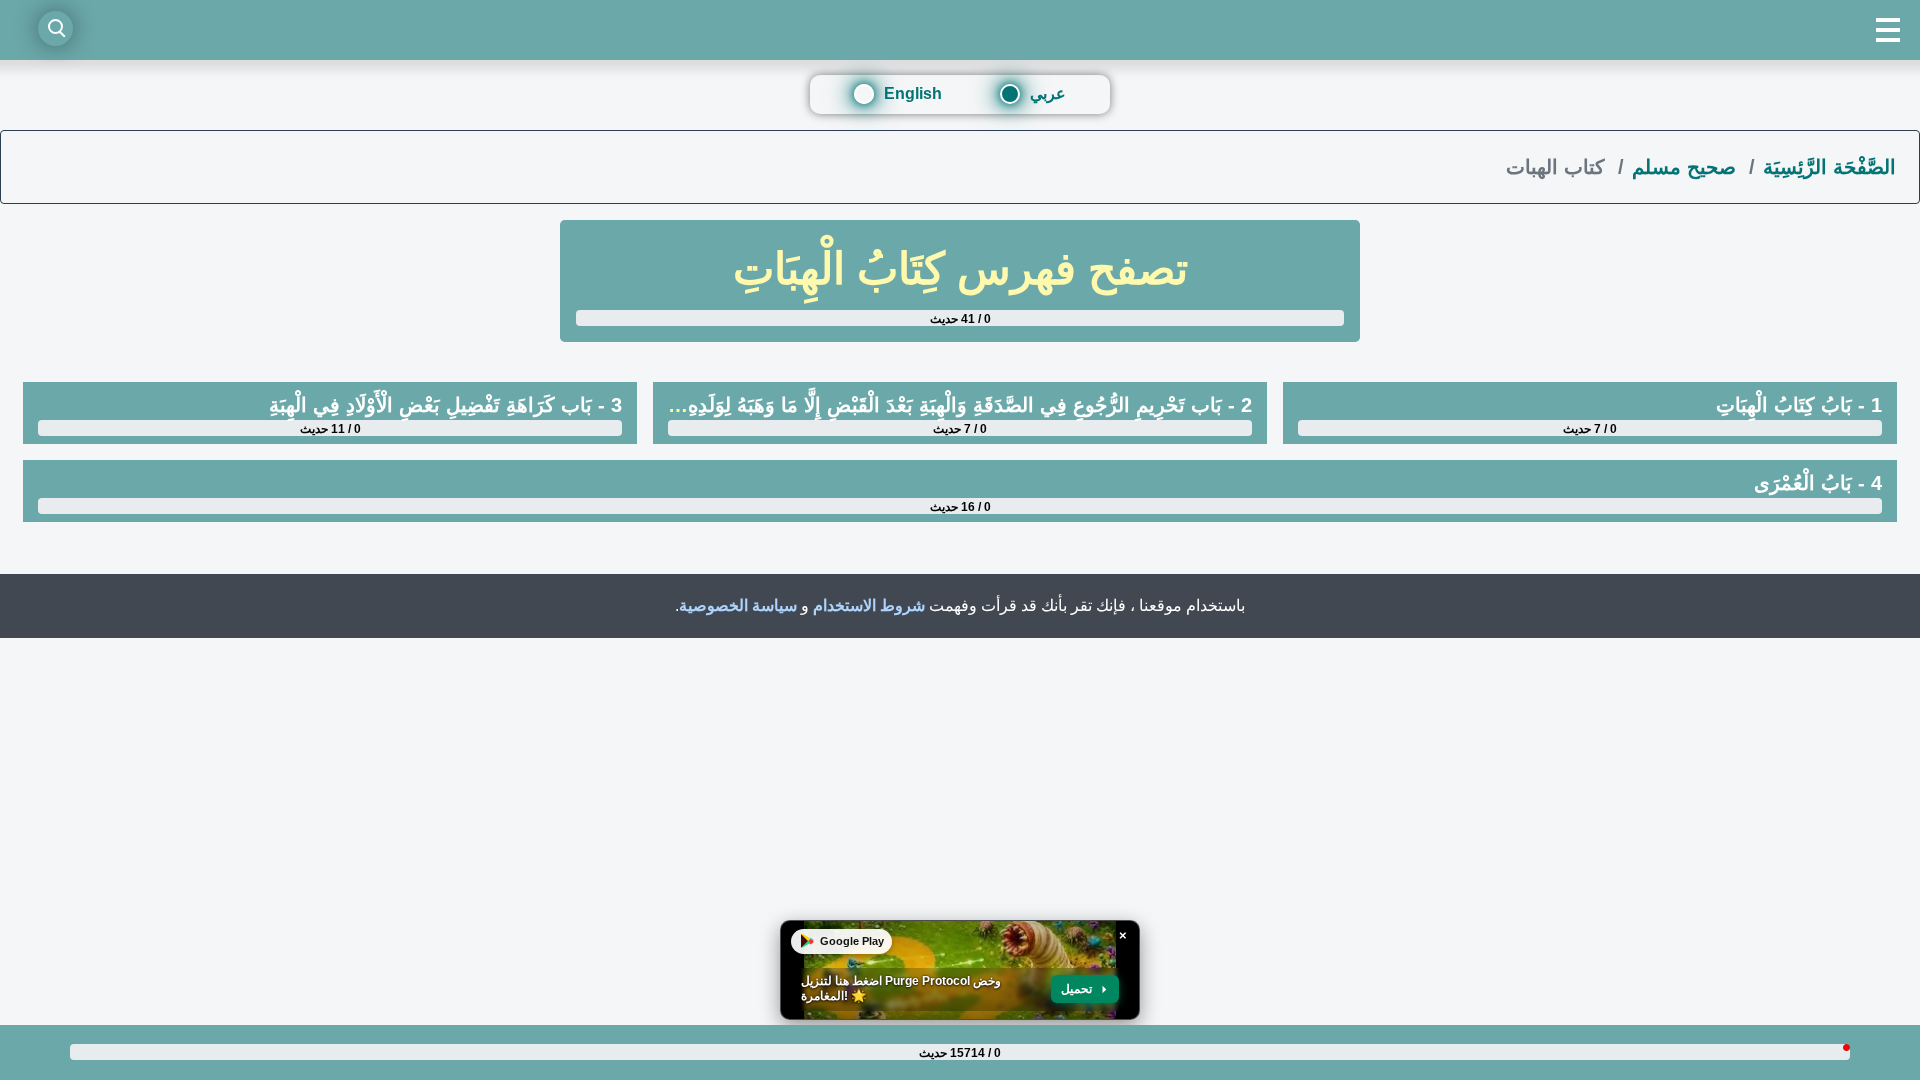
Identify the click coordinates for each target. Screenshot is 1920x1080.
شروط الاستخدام (869, 605)
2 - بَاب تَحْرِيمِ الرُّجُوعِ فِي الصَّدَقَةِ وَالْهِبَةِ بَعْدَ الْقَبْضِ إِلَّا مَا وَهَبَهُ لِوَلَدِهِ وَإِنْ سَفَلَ (927, 405)
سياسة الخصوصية (738, 605)
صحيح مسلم (1687, 167)
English (913, 93)
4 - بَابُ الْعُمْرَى (1818, 483)
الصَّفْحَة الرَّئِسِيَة (1829, 167)
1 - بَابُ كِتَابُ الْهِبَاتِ (1799, 405)
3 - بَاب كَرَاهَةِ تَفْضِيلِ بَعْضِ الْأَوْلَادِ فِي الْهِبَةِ (445, 405)
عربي (1048, 93)
